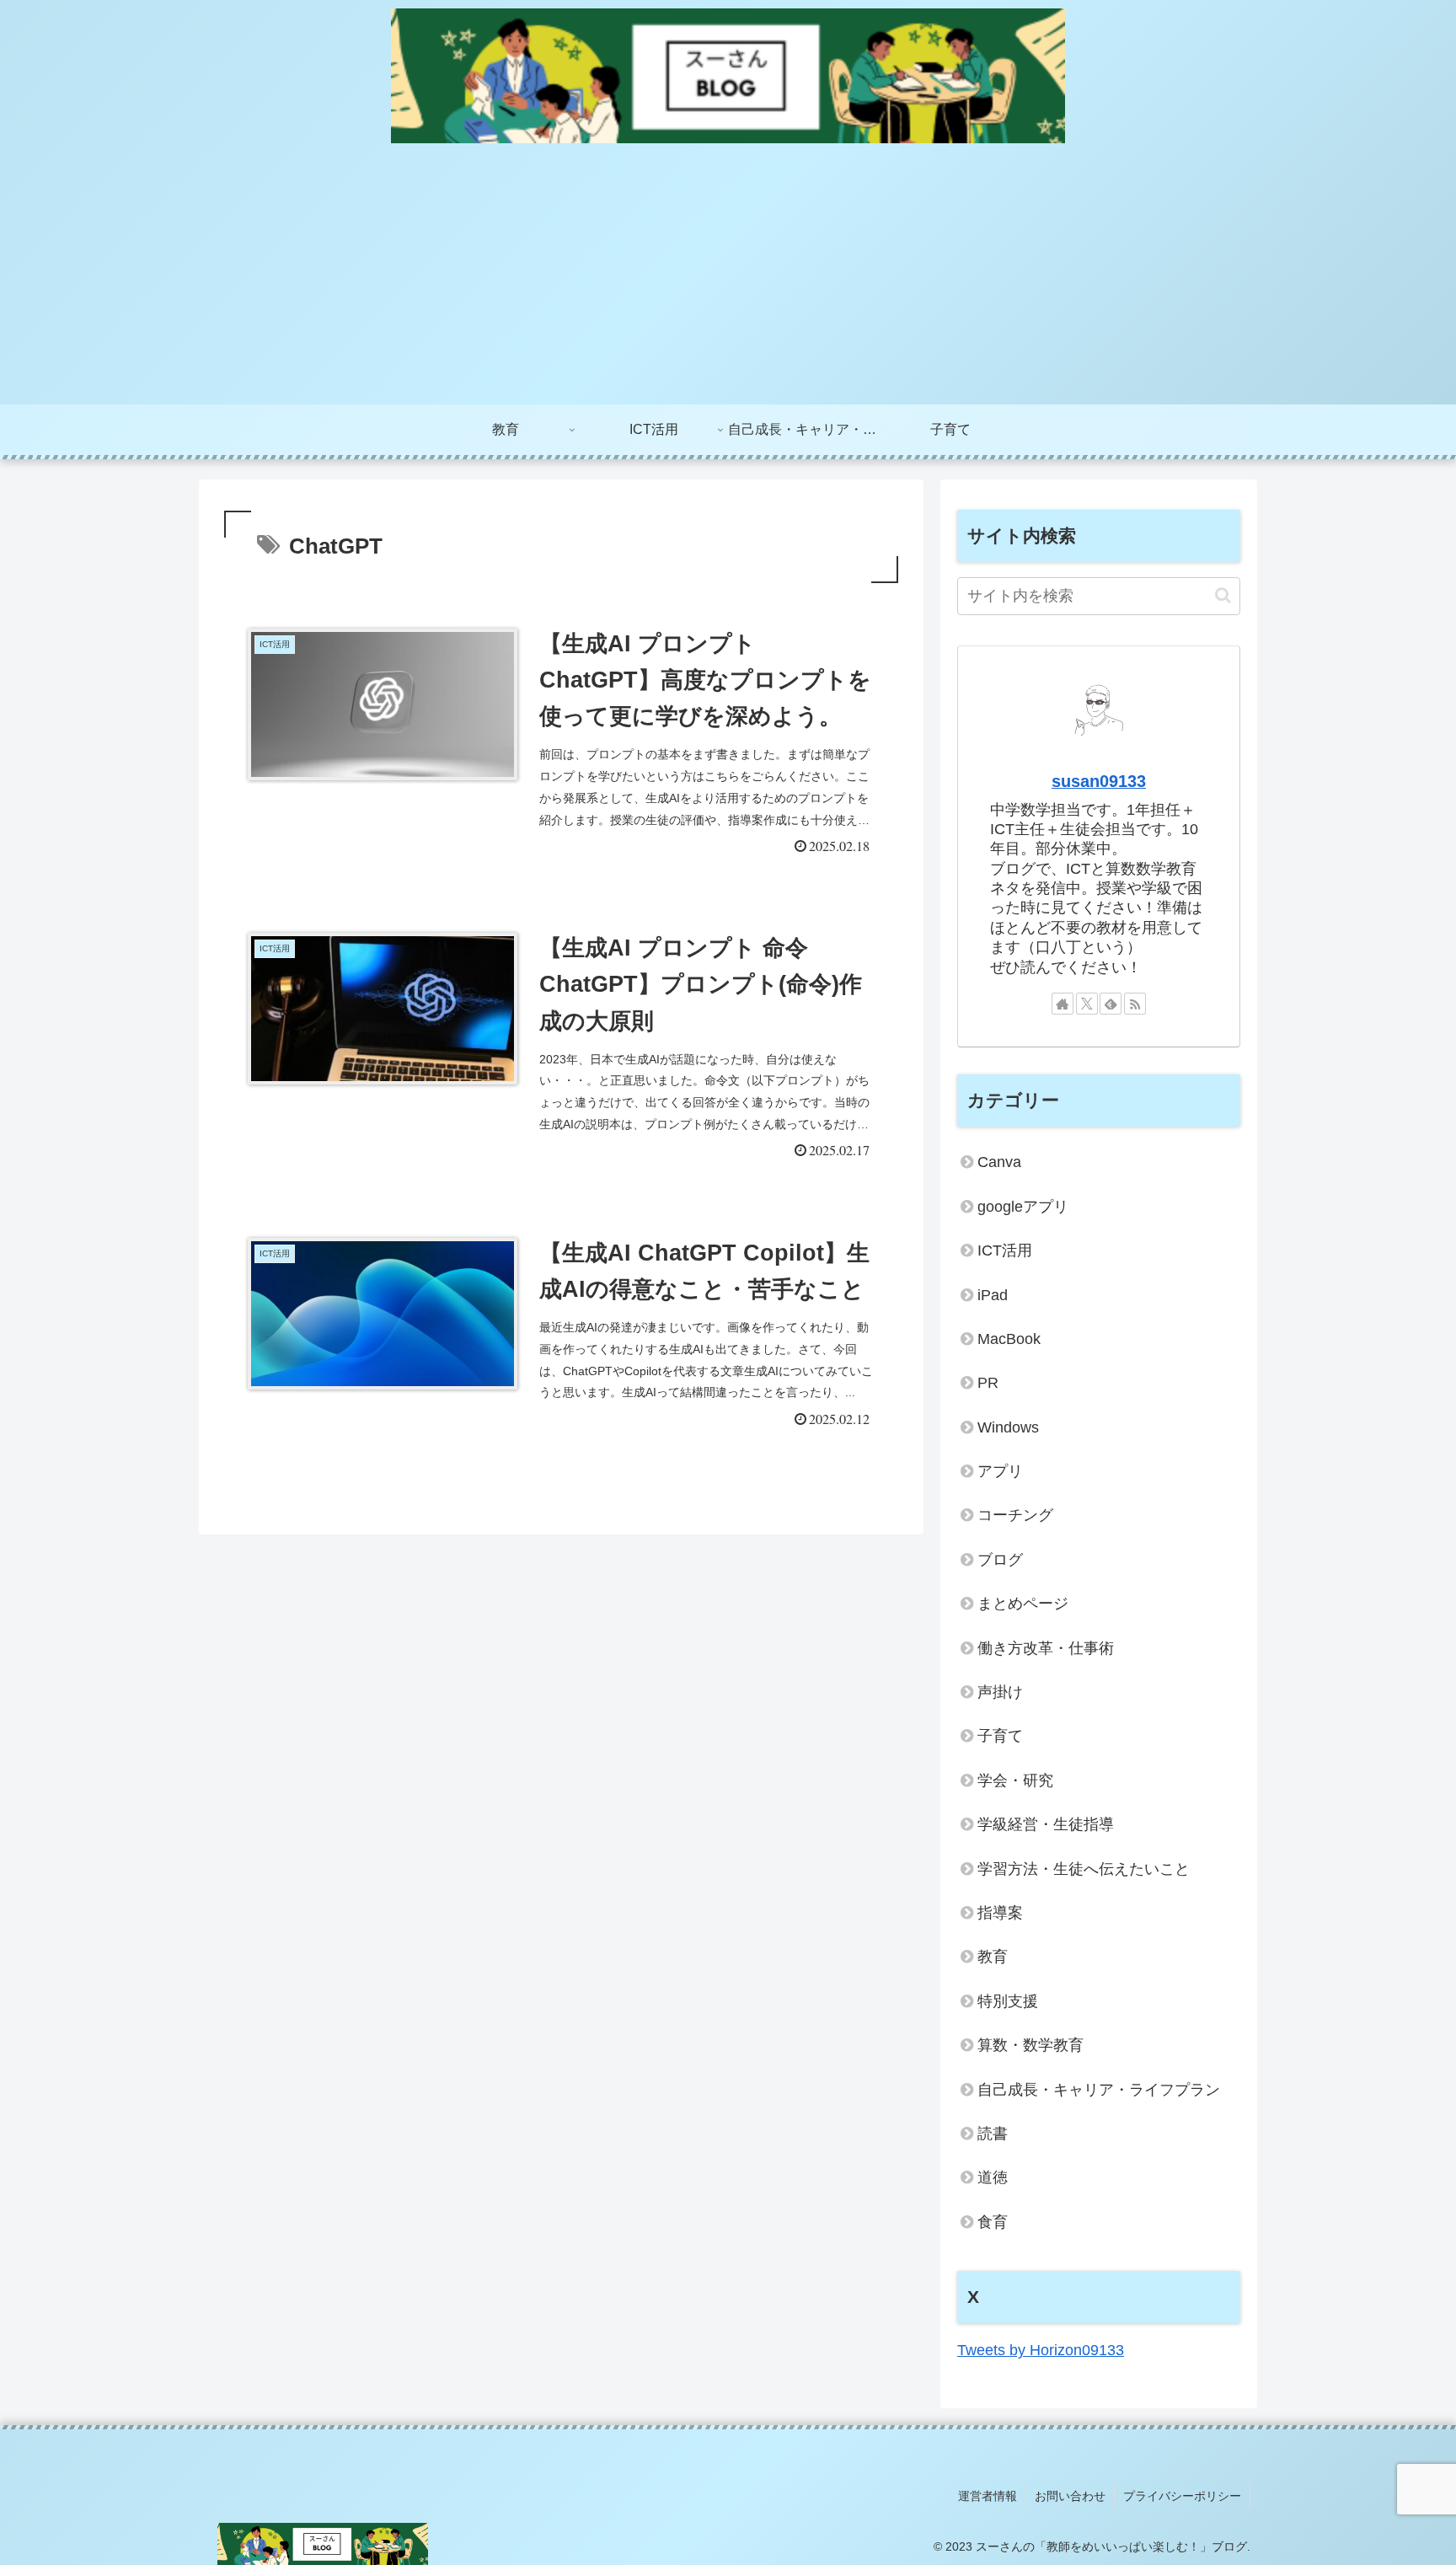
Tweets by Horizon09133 (1041, 2350)
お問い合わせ (1070, 2496)
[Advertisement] (728, 278)
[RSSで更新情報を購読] (1135, 1004)
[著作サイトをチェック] (1063, 1004)
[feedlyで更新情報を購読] (1111, 1004)
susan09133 (1099, 781)
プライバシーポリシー (1182, 2496)
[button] (1223, 595)
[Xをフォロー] (1087, 1004)
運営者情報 (988, 2496)
